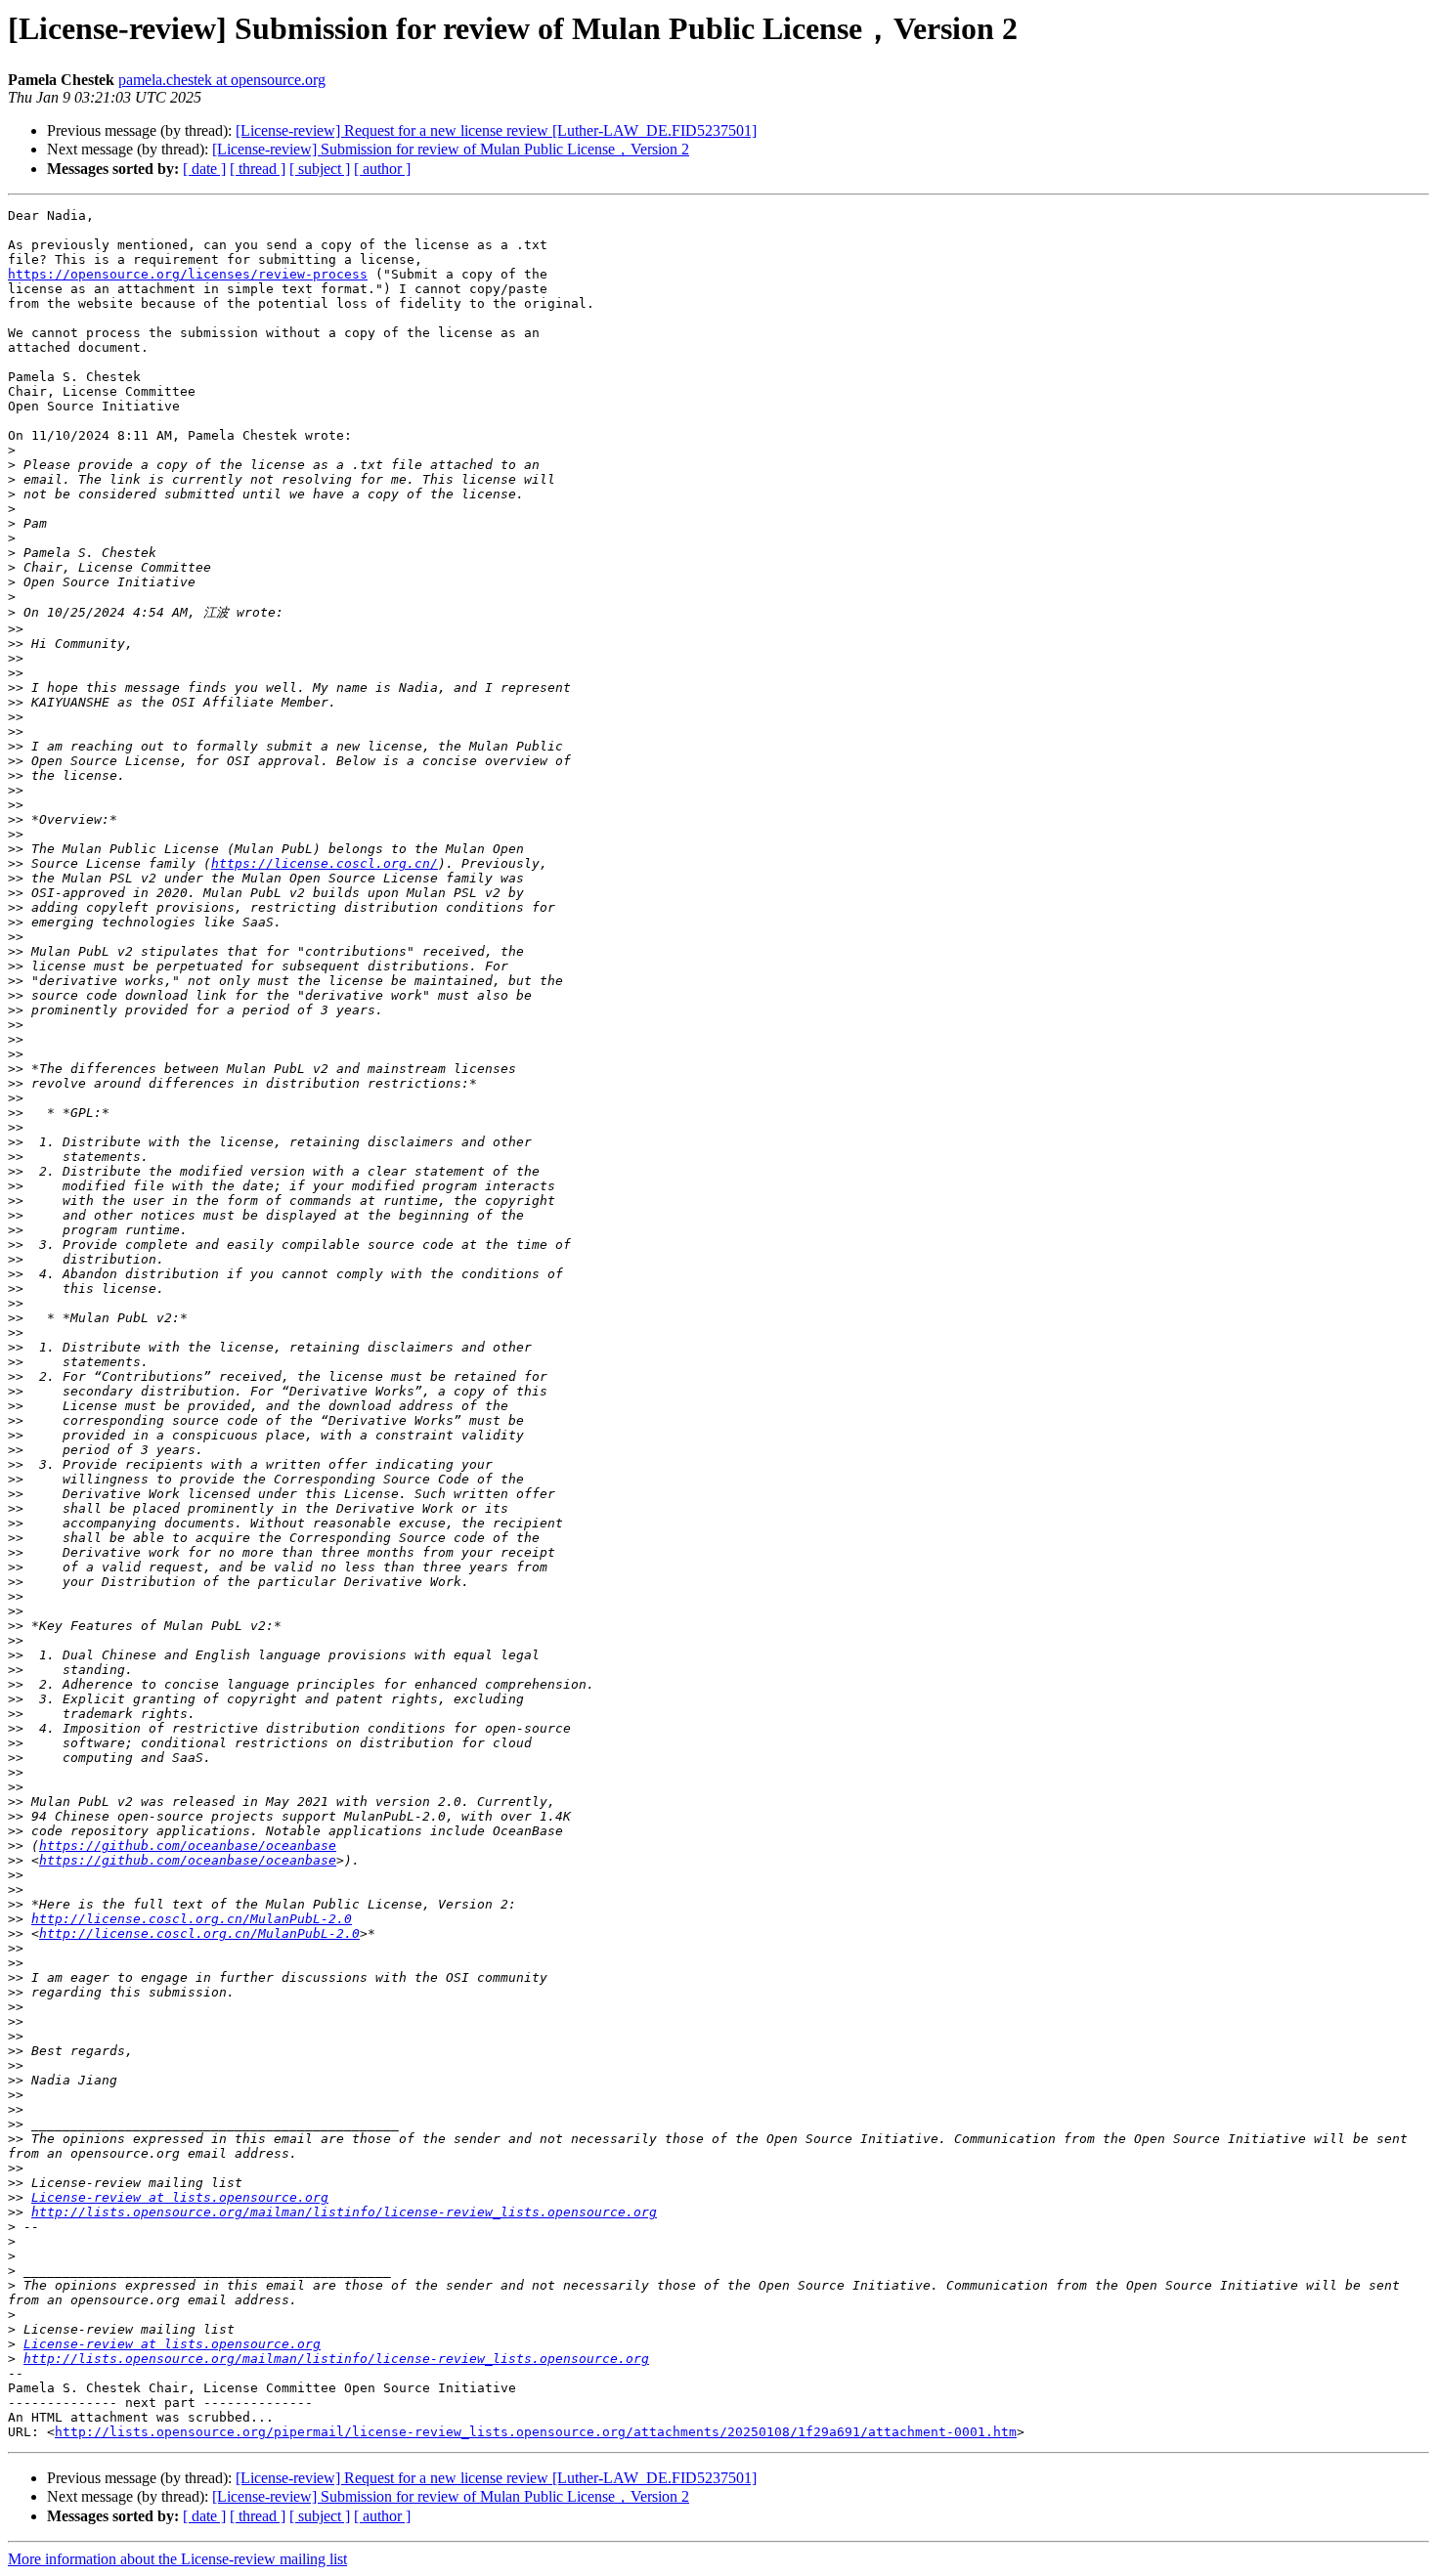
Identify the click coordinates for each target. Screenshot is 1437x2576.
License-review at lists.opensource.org (180, 2197)
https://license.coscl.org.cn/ (325, 863)
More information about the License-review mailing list (177, 2559)
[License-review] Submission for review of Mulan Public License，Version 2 (451, 149)
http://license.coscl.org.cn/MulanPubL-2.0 (192, 1919)
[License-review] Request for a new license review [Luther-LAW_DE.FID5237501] (496, 130)
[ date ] (204, 169)
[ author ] (382, 169)
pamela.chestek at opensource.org (222, 80)
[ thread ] (258, 169)
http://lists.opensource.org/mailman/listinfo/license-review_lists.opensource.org (344, 2212)
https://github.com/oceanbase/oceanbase (188, 1846)
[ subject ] (320, 169)
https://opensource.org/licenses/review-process (188, 274)
